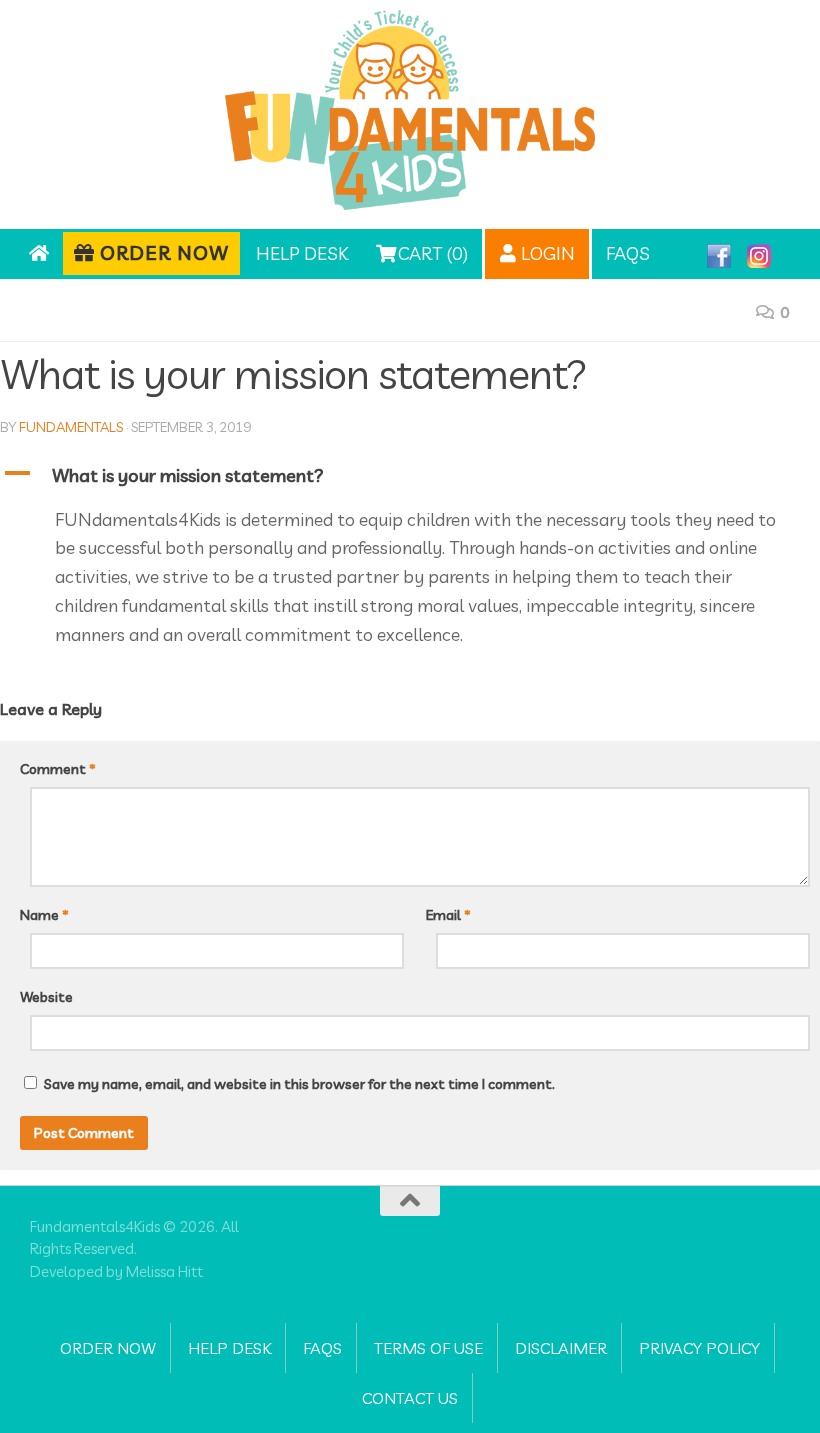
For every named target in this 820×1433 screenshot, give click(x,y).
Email (448, 915)
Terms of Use (428, 1348)
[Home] (38, 254)
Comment (58, 769)
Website (46, 997)
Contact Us (410, 1398)
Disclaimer (561, 1348)
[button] (410, 476)
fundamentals (71, 427)
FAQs (628, 253)
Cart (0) (431, 253)
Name (44, 915)
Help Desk (302, 253)
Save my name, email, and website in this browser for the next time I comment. (299, 1084)
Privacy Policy (699, 1348)
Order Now (161, 252)
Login (546, 253)
